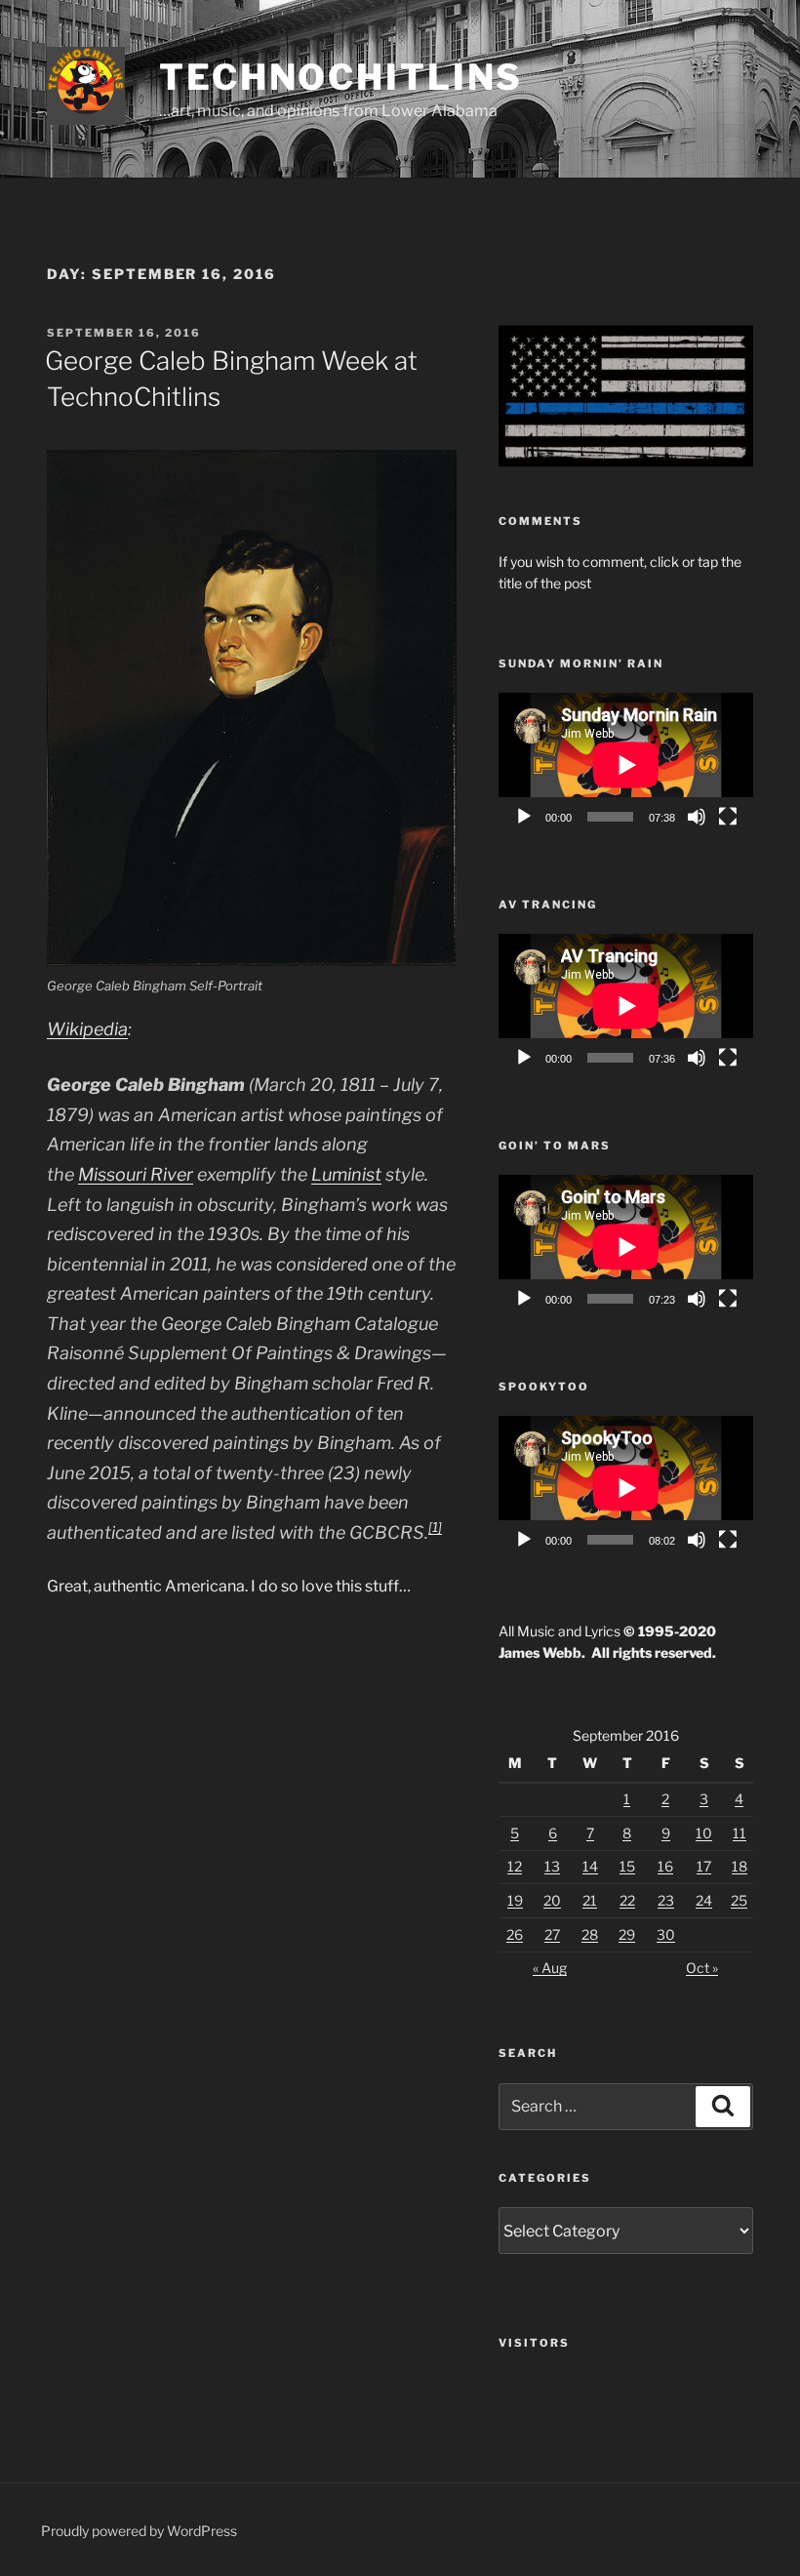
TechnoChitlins (341, 77)
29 (627, 1934)
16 (665, 1866)
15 (627, 1866)
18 (740, 1866)
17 (704, 1866)
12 (515, 1866)
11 (740, 1833)
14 (590, 1866)
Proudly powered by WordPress (139, 2531)
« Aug (550, 1968)
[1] (435, 1527)
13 (552, 1866)
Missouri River (136, 1174)
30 (666, 1934)
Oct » (702, 1968)
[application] (626, 765)
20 (552, 1900)
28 (590, 1934)
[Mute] (697, 817)
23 (666, 1900)
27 (552, 1934)
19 (515, 1900)
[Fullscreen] (728, 817)
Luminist (346, 1174)
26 (515, 1934)
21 (590, 1900)
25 (739, 1900)
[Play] (524, 817)
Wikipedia (87, 1029)
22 (627, 1900)
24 (704, 1900)
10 (704, 1833)
